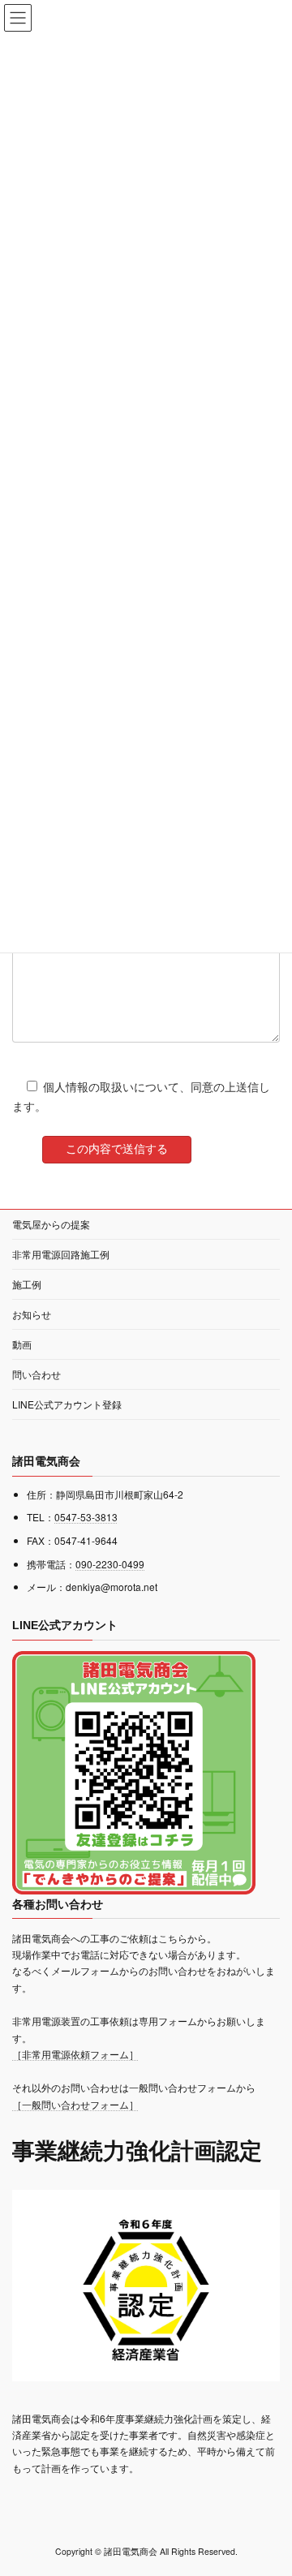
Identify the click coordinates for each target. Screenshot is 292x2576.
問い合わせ (36, 1374)
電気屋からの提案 (51, 1224)
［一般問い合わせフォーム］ (75, 2104)
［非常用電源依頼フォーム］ (75, 2054)
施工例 (27, 1284)
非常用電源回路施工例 (61, 1254)
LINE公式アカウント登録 (67, 1404)
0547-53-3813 (86, 1517)
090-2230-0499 (110, 1564)
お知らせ (32, 1314)
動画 (22, 1344)
